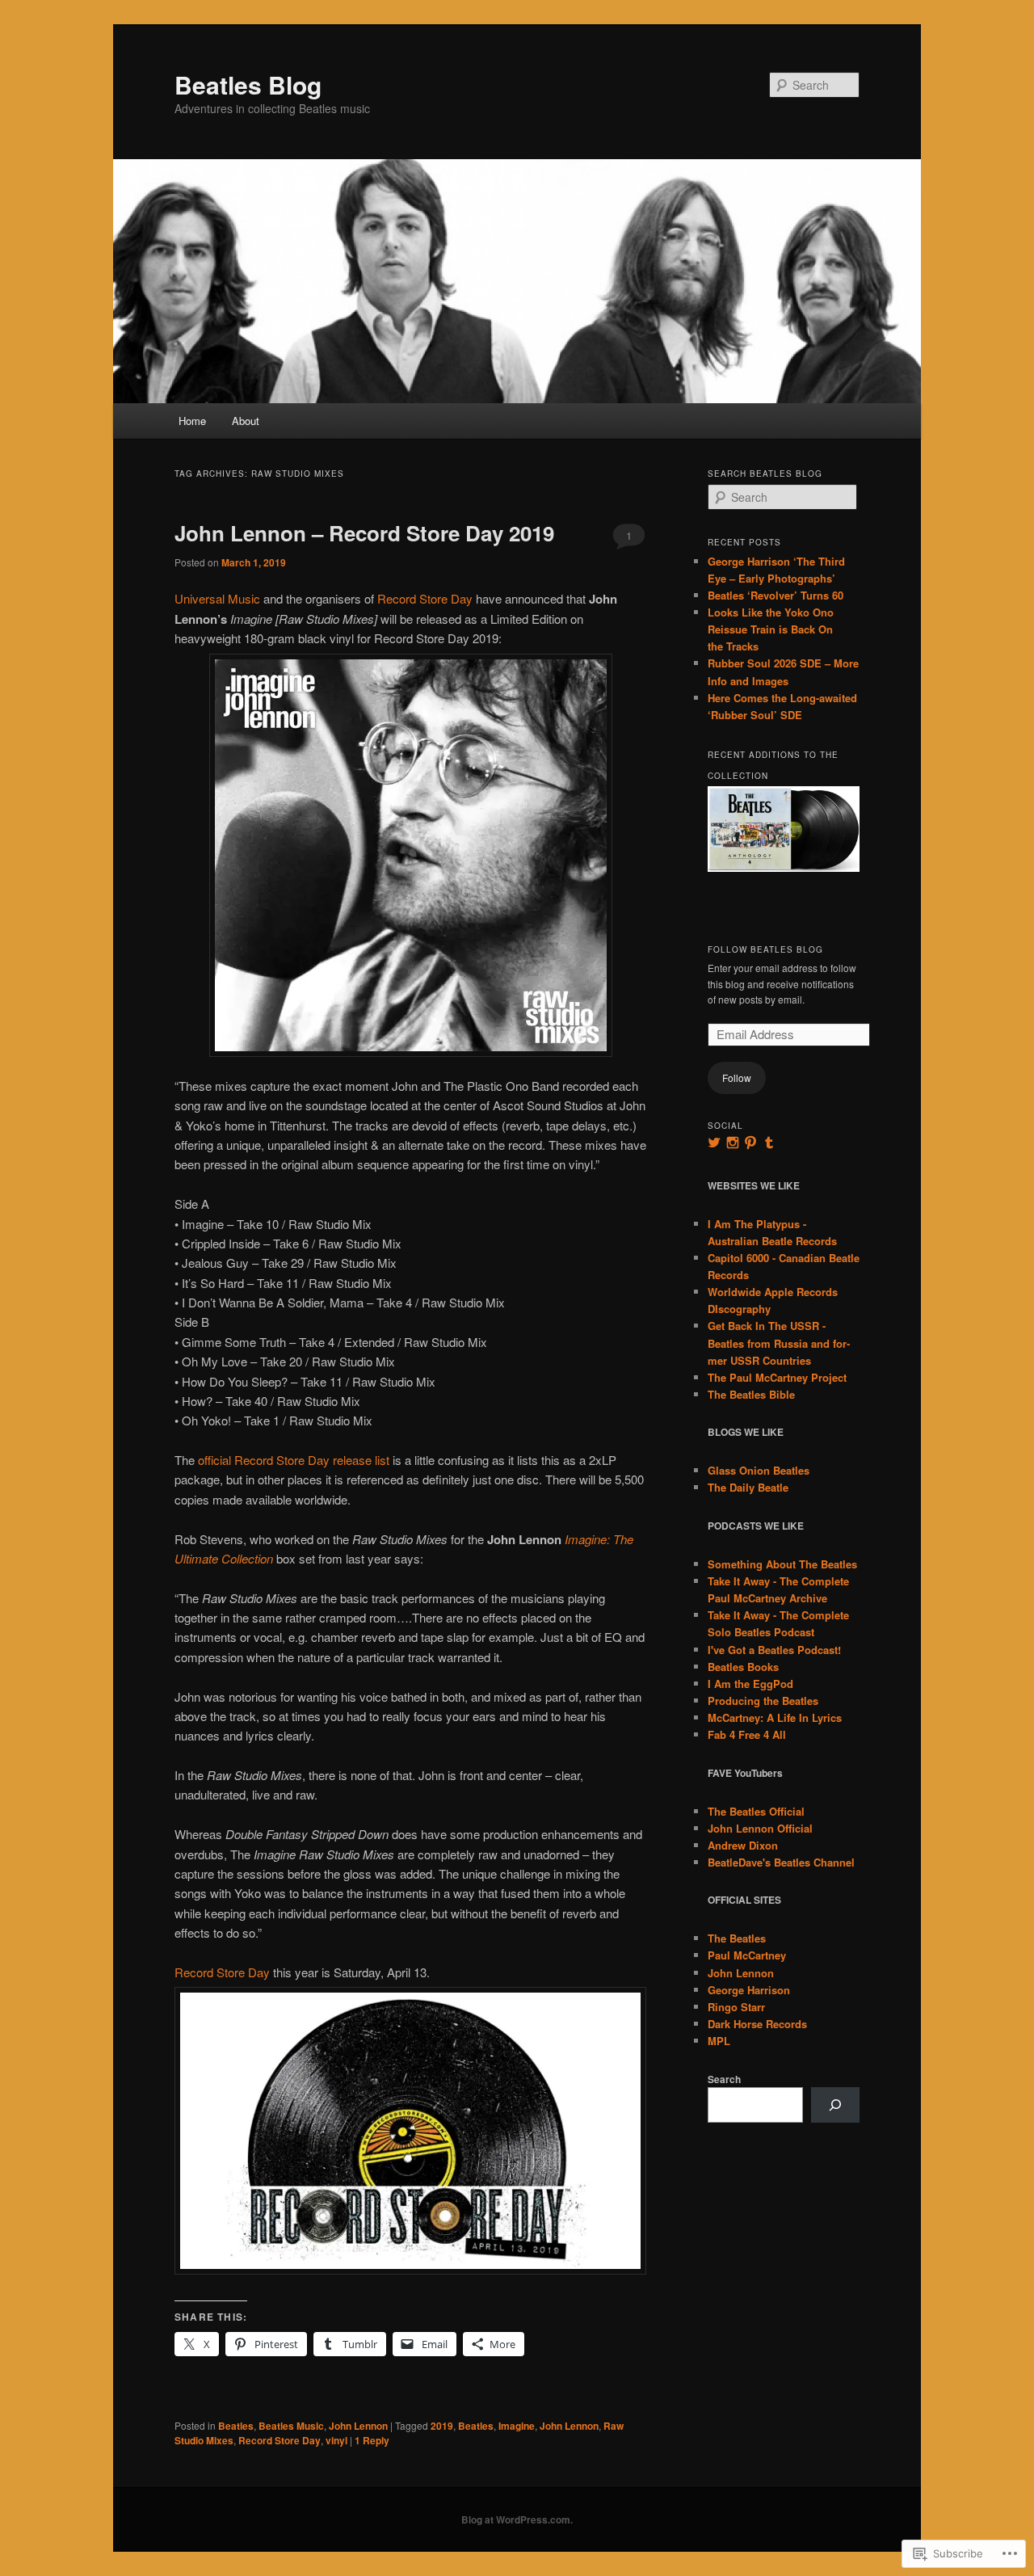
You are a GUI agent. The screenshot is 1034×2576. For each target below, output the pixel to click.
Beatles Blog (248, 84)
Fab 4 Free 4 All (747, 1734)
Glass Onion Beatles (759, 1470)
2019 (442, 2426)
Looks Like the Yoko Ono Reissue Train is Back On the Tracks (771, 629)
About (246, 421)
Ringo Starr (736, 2007)
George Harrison (749, 1990)
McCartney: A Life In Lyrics (775, 1717)
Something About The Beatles (782, 1564)
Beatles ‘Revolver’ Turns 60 (775, 595)
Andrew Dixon (743, 1845)
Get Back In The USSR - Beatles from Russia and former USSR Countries (779, 1343)
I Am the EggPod (750, 1684)
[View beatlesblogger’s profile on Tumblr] (769, 1143)
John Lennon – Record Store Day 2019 (364, 533)
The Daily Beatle (748, 1487)
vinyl (336, 2440)
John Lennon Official (760, 1828)
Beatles (236, 2426)
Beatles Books (743, 1667)
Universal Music (217, 598)
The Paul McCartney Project (777, 1377)
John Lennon (358, 2426)
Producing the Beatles (763, 1700)
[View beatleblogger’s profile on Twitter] (714, 1143)
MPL (719, 2041)
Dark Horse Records (757, 2024)
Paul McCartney (747, 1955)
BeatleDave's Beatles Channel (781, 1862)
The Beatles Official (756, 1811)
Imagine (517, 2426)
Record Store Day (425, 598)
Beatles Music (291, 2426)
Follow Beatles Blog (765, 949)
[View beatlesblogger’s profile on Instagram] (733, 1143)
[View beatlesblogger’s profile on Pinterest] (750, 1143)
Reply (372, 2440)
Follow (737, 1078)
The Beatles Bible (751, 1394)
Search (724, 2079)
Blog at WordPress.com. (517, 2519)
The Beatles (737, 1938)
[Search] (835, 2105)
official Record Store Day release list (294, 1460)
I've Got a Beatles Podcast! (774, 1650)
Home (192, 421)
